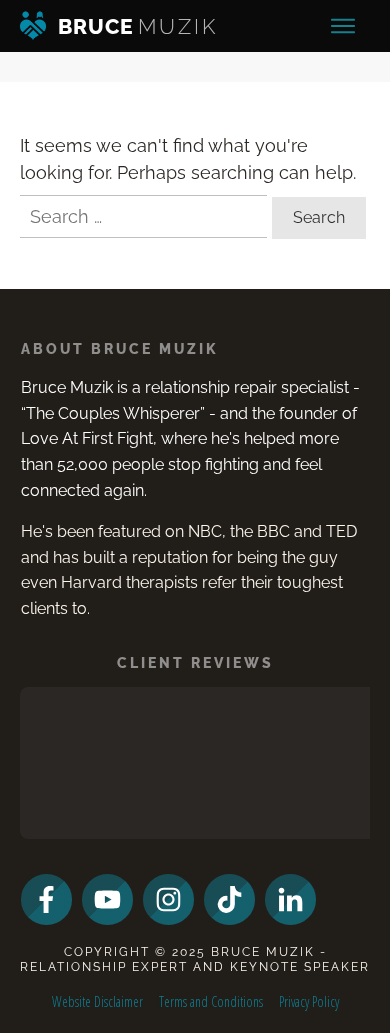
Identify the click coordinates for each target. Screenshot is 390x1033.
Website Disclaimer (97, 1001)
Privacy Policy (309, 1001)
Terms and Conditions (211, 1001)
